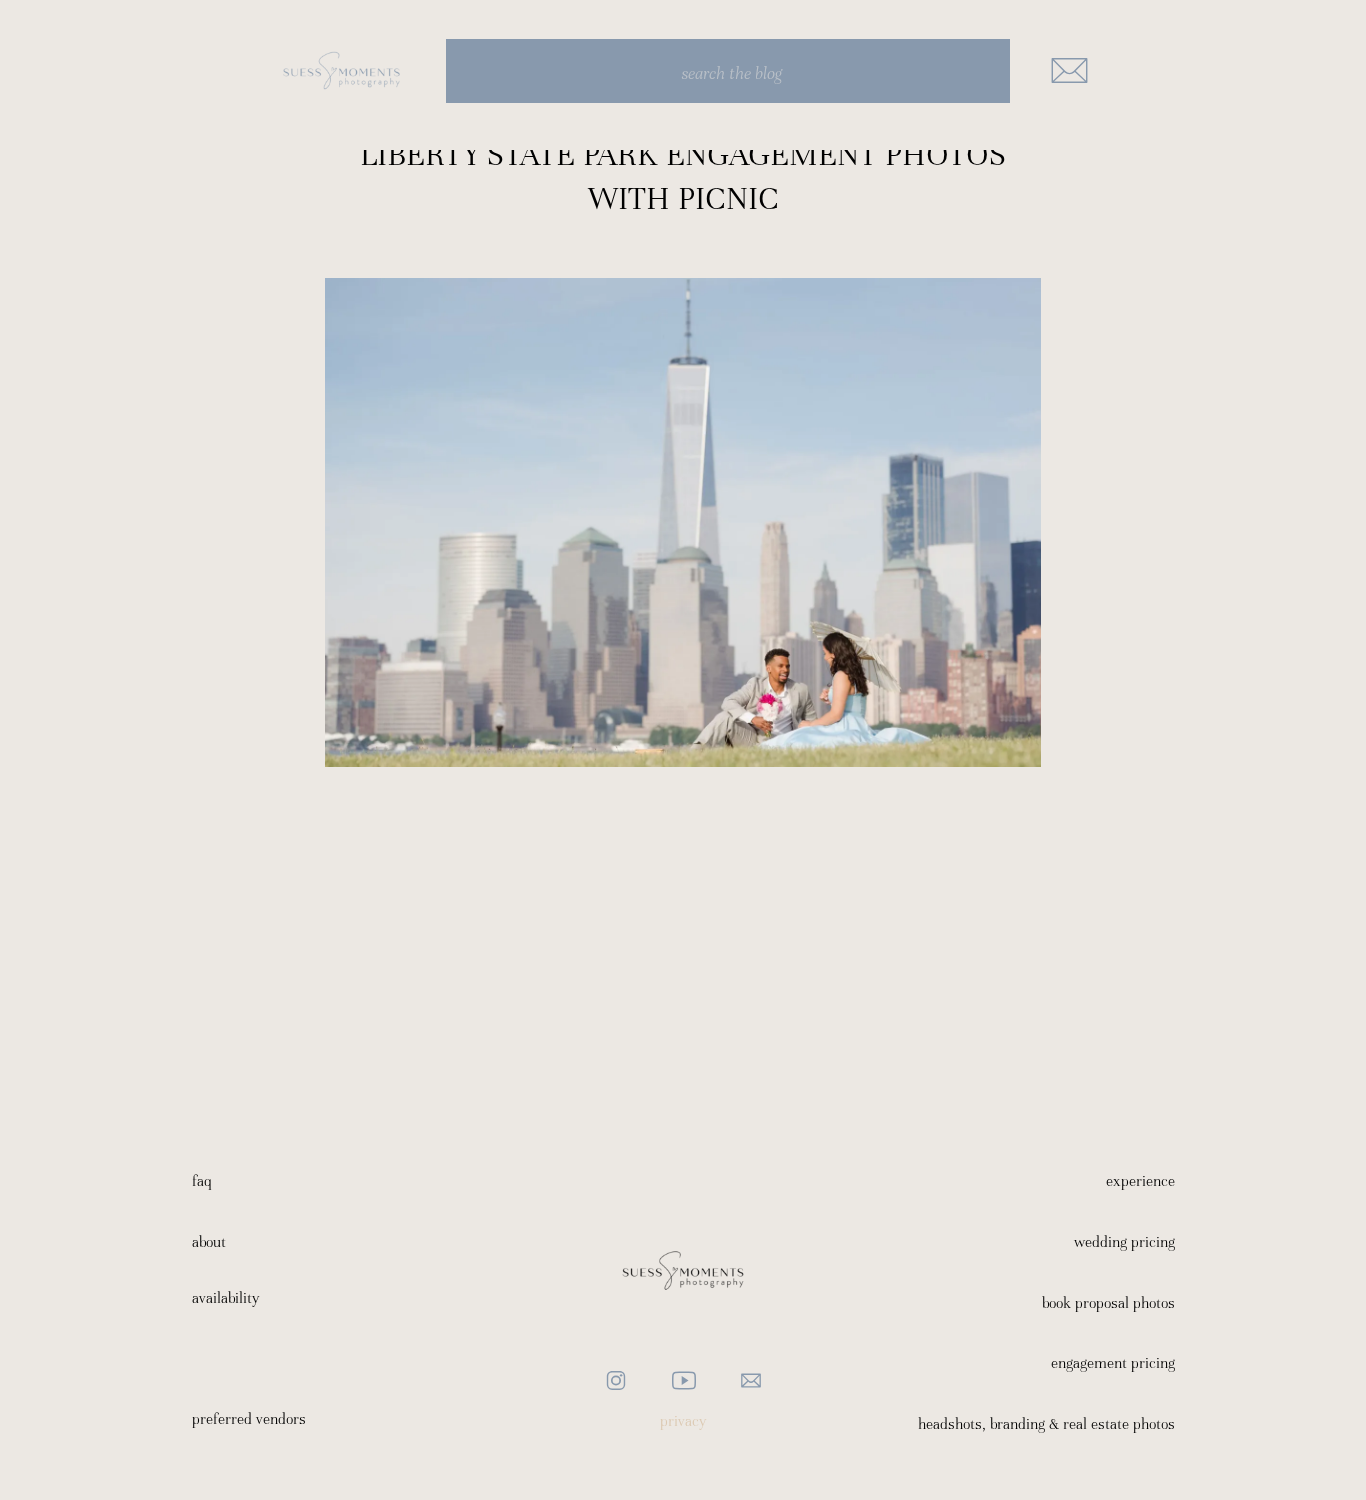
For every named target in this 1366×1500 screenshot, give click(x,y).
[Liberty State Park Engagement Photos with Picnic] (683, 522)
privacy (683, 1421)
